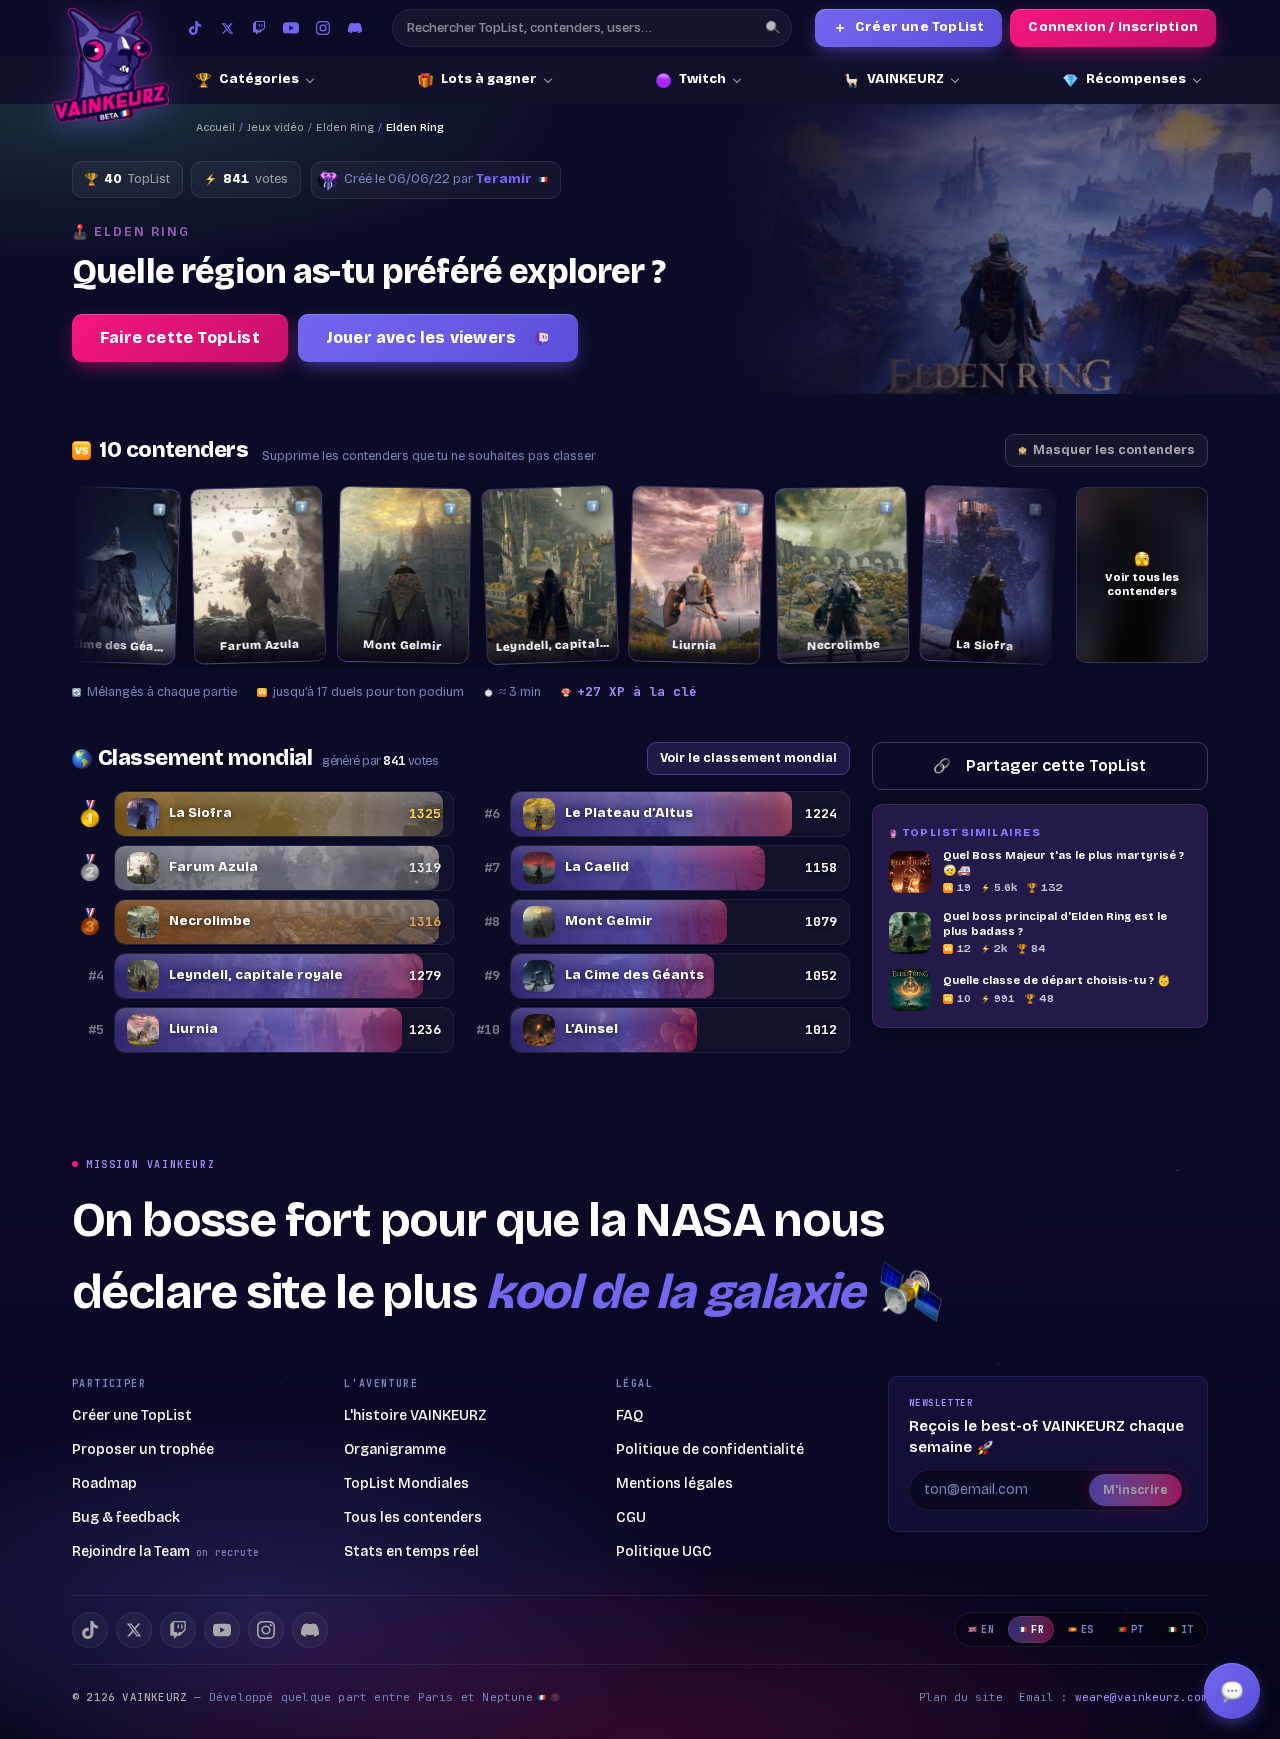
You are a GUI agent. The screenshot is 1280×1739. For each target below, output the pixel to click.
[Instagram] (323, 28)
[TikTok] (195, 28)
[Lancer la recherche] (773, 28)
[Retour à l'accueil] (110, 65)
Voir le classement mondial (748, 757)
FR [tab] (1037, 1629)
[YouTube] (291, 28)
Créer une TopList (909, 27)
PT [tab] (1137, 1629)
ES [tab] (1087, 1629)
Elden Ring (345, 127)
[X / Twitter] (227, 28)
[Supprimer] (106, 509)
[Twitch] (259, 28)
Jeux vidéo (275, 127)
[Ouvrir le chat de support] (1232, 1691)
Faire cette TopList (180, 337)
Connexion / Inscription (1113, 27)
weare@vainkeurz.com (1141, 1697)
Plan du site (961, 1697)
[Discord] (355, 28)
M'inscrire (1135, 1490)
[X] (134, 1630)
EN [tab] (987, 1629)
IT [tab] (1187, 1629)
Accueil (215, 127)
